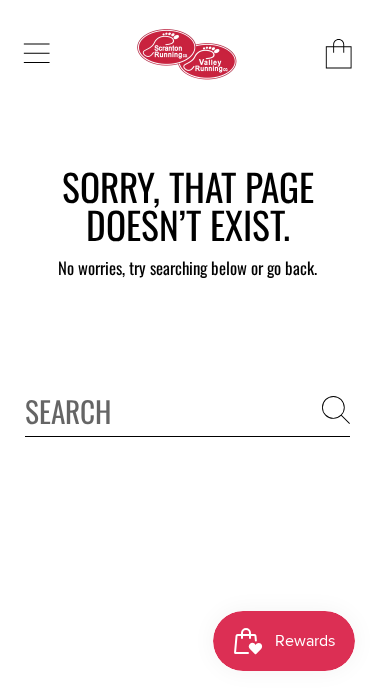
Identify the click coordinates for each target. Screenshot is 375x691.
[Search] (336, 410)
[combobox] (187, 409)
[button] (36, 54)
